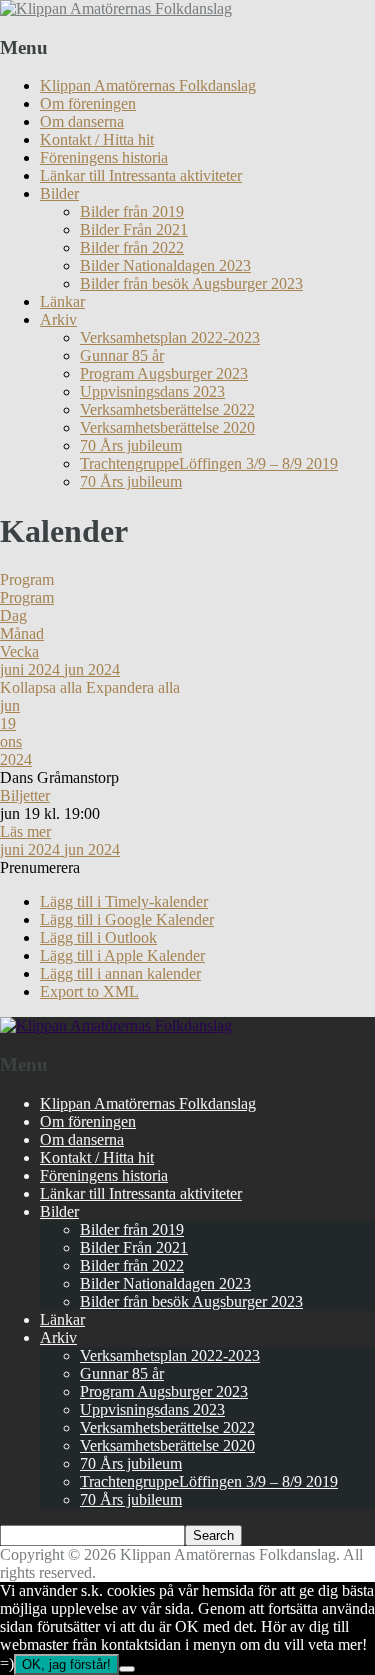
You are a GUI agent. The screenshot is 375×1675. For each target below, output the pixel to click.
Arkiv (58, 319)
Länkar (62, 301)
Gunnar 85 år (122, 355)
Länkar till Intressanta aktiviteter (141, 175)
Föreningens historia (104, 157)
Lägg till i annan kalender (120, 973)
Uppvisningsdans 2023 (152, 391)
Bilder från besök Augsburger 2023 (191, 283)
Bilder (59, 193)
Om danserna (82, 121)
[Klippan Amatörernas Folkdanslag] (116, 8)
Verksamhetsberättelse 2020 (167, 427)
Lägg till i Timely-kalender (124, 901)
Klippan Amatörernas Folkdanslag (148, 85)
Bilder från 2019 (132, 211)
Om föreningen (88, 103)
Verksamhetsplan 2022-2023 (170, 337)
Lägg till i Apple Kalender (122, 955)
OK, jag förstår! (66, 1664)
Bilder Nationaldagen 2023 (165, 265)
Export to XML (89, 991)
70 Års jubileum (131, 445)
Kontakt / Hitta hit (97, 139)
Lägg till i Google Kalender (127, 919)
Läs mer (25, 831)
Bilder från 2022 (132, 247)
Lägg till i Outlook (98, 937)
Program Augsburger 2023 (164, 373)
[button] (40, 867)
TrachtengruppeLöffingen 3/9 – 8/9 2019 (209, 463)
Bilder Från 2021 (134, 229)
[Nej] (127, 1669)
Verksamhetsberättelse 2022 (167, 409)
